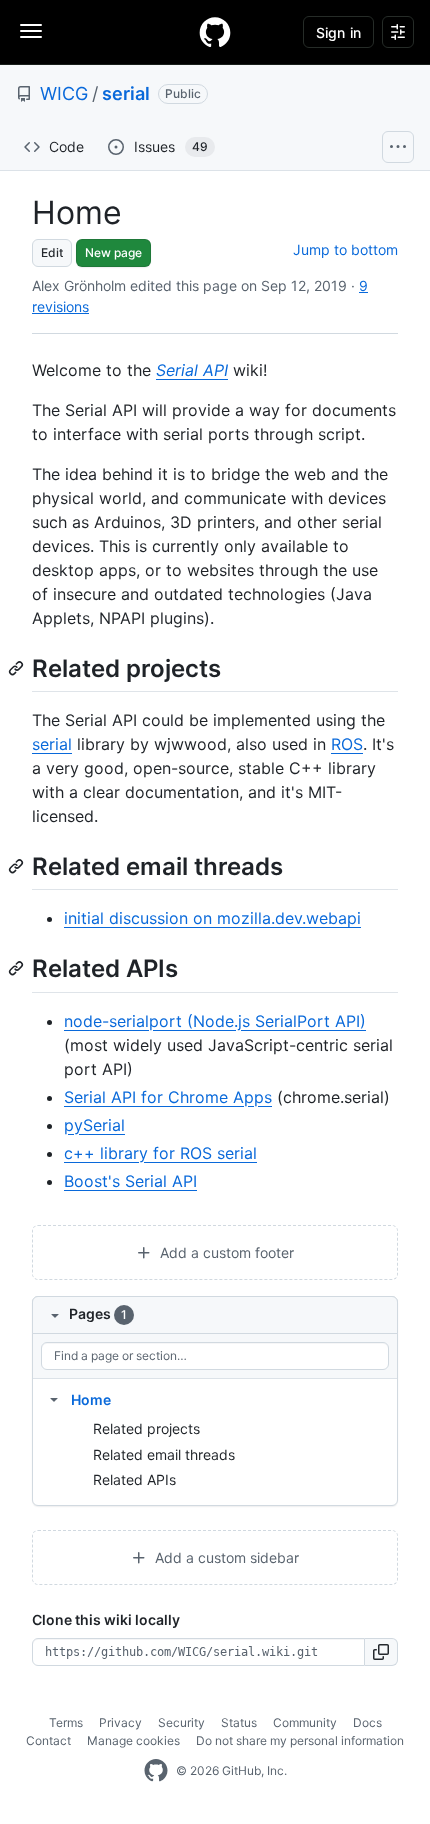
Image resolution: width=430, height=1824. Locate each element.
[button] (381, 1652)
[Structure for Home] (54, 1399)
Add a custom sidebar (225, 1557)
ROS (347, 744)
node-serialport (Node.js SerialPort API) (215, 1021)
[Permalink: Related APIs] (18, 969)
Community (305, 1722)
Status (239, 1722)
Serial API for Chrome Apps (168, 1097)
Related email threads (164, 1454)
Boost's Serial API (130, 1181)
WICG (64, 93)
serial (126, 93)
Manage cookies (133, 1740)
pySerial (94, 1125)
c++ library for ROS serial (160, 1153)
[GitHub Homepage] (156, 1771)
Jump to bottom (345, 249)
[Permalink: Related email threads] (18, 866)
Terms (66, 1722)
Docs (367, 1722)
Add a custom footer (225, 1252)
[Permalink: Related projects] (18, 668)
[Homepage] (215, 32)
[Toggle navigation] (31, 31)
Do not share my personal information (300, 1740)
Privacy (120, 1722)
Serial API (192, 370)
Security (181, 1722)
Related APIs (134, 1479)
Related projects (146, 1428)
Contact (48, 1740)
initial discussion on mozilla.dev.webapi (212, 918)
